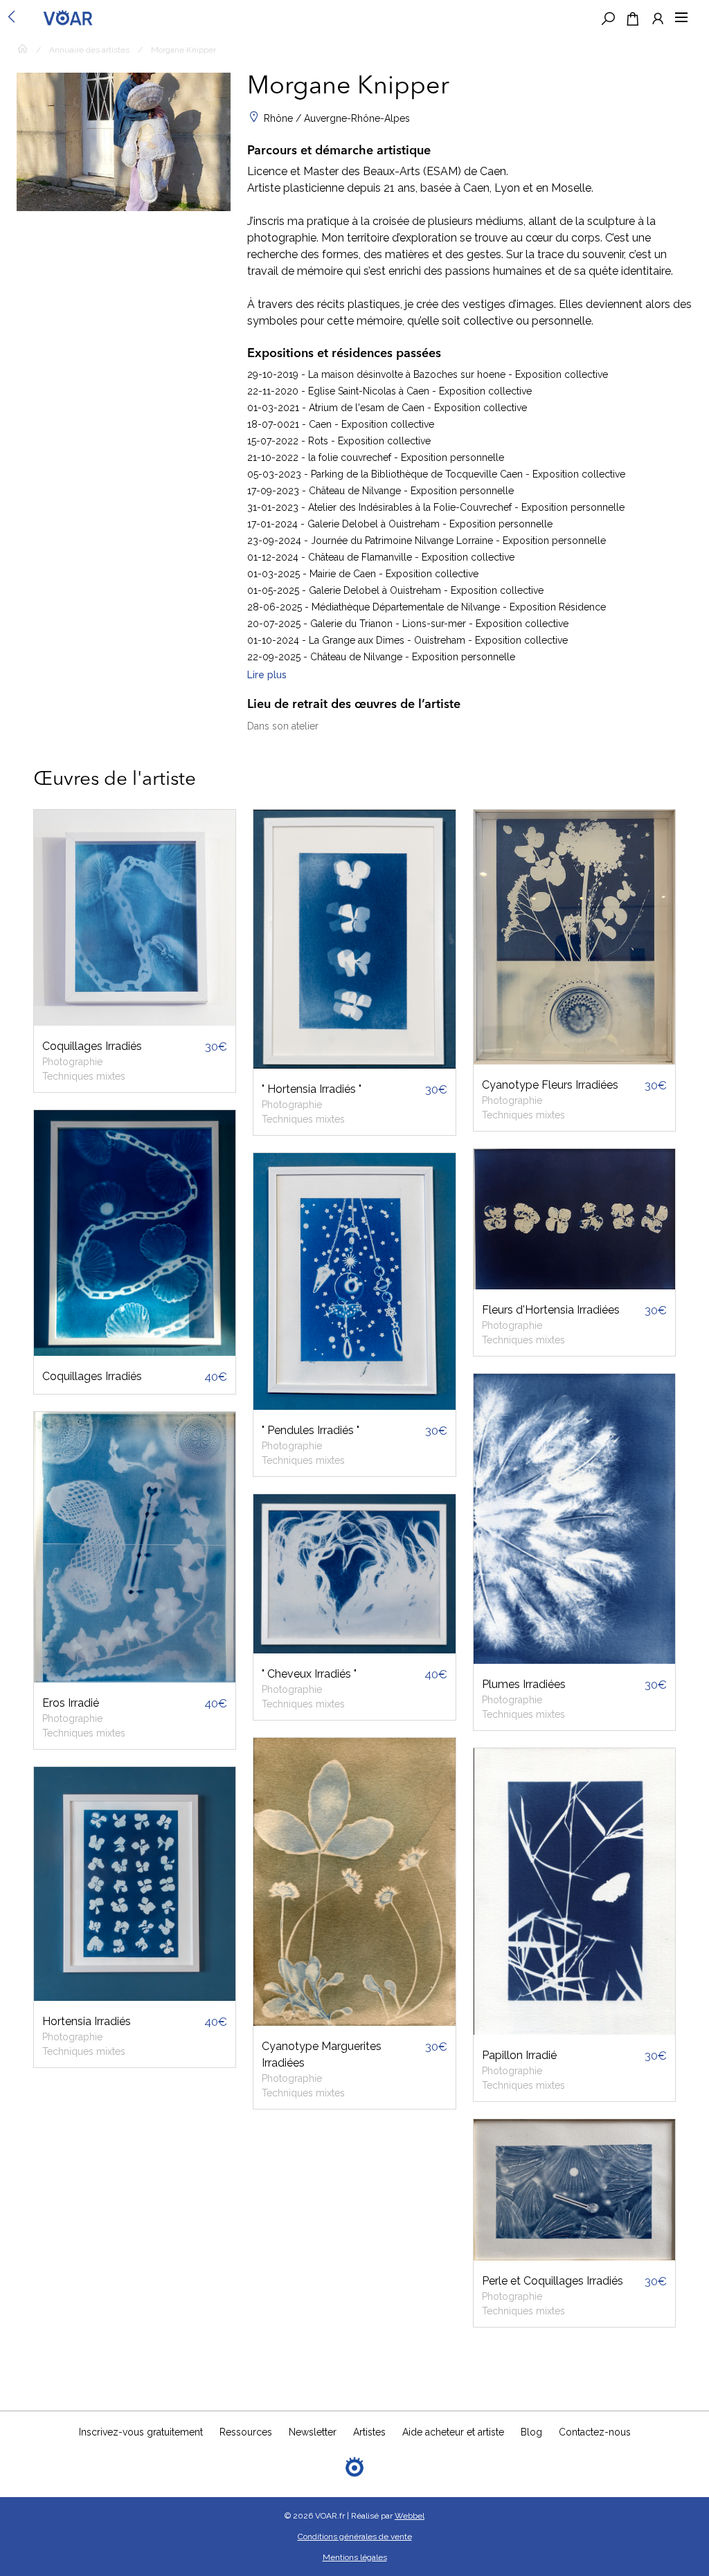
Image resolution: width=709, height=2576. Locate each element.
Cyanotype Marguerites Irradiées (322, 2055)
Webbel (410, 2516)
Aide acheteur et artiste (453, 2432)
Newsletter (313, 2432)
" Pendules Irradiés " (311, 1430)
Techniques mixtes (84, 1076)
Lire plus (267, 675)
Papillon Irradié (519, 2055)
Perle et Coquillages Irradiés (553, 2281)
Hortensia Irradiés (87, 2021)
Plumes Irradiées (524, 1684)
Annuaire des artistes (89, 50)
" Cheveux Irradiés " (309, 1674)
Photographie (72, 1062)
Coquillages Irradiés (92, 1046)
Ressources (246, 2432)
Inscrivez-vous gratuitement (141, 2432)
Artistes (369, 2432)
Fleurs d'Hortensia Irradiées (551, 1310)
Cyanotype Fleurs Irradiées (550, 1085)
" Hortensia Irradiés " (312, 1089)
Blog (531, 2432)
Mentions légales (355, 2557)
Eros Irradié (71, 1703)
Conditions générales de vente (355, 2537)
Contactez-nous (595, 2432)
